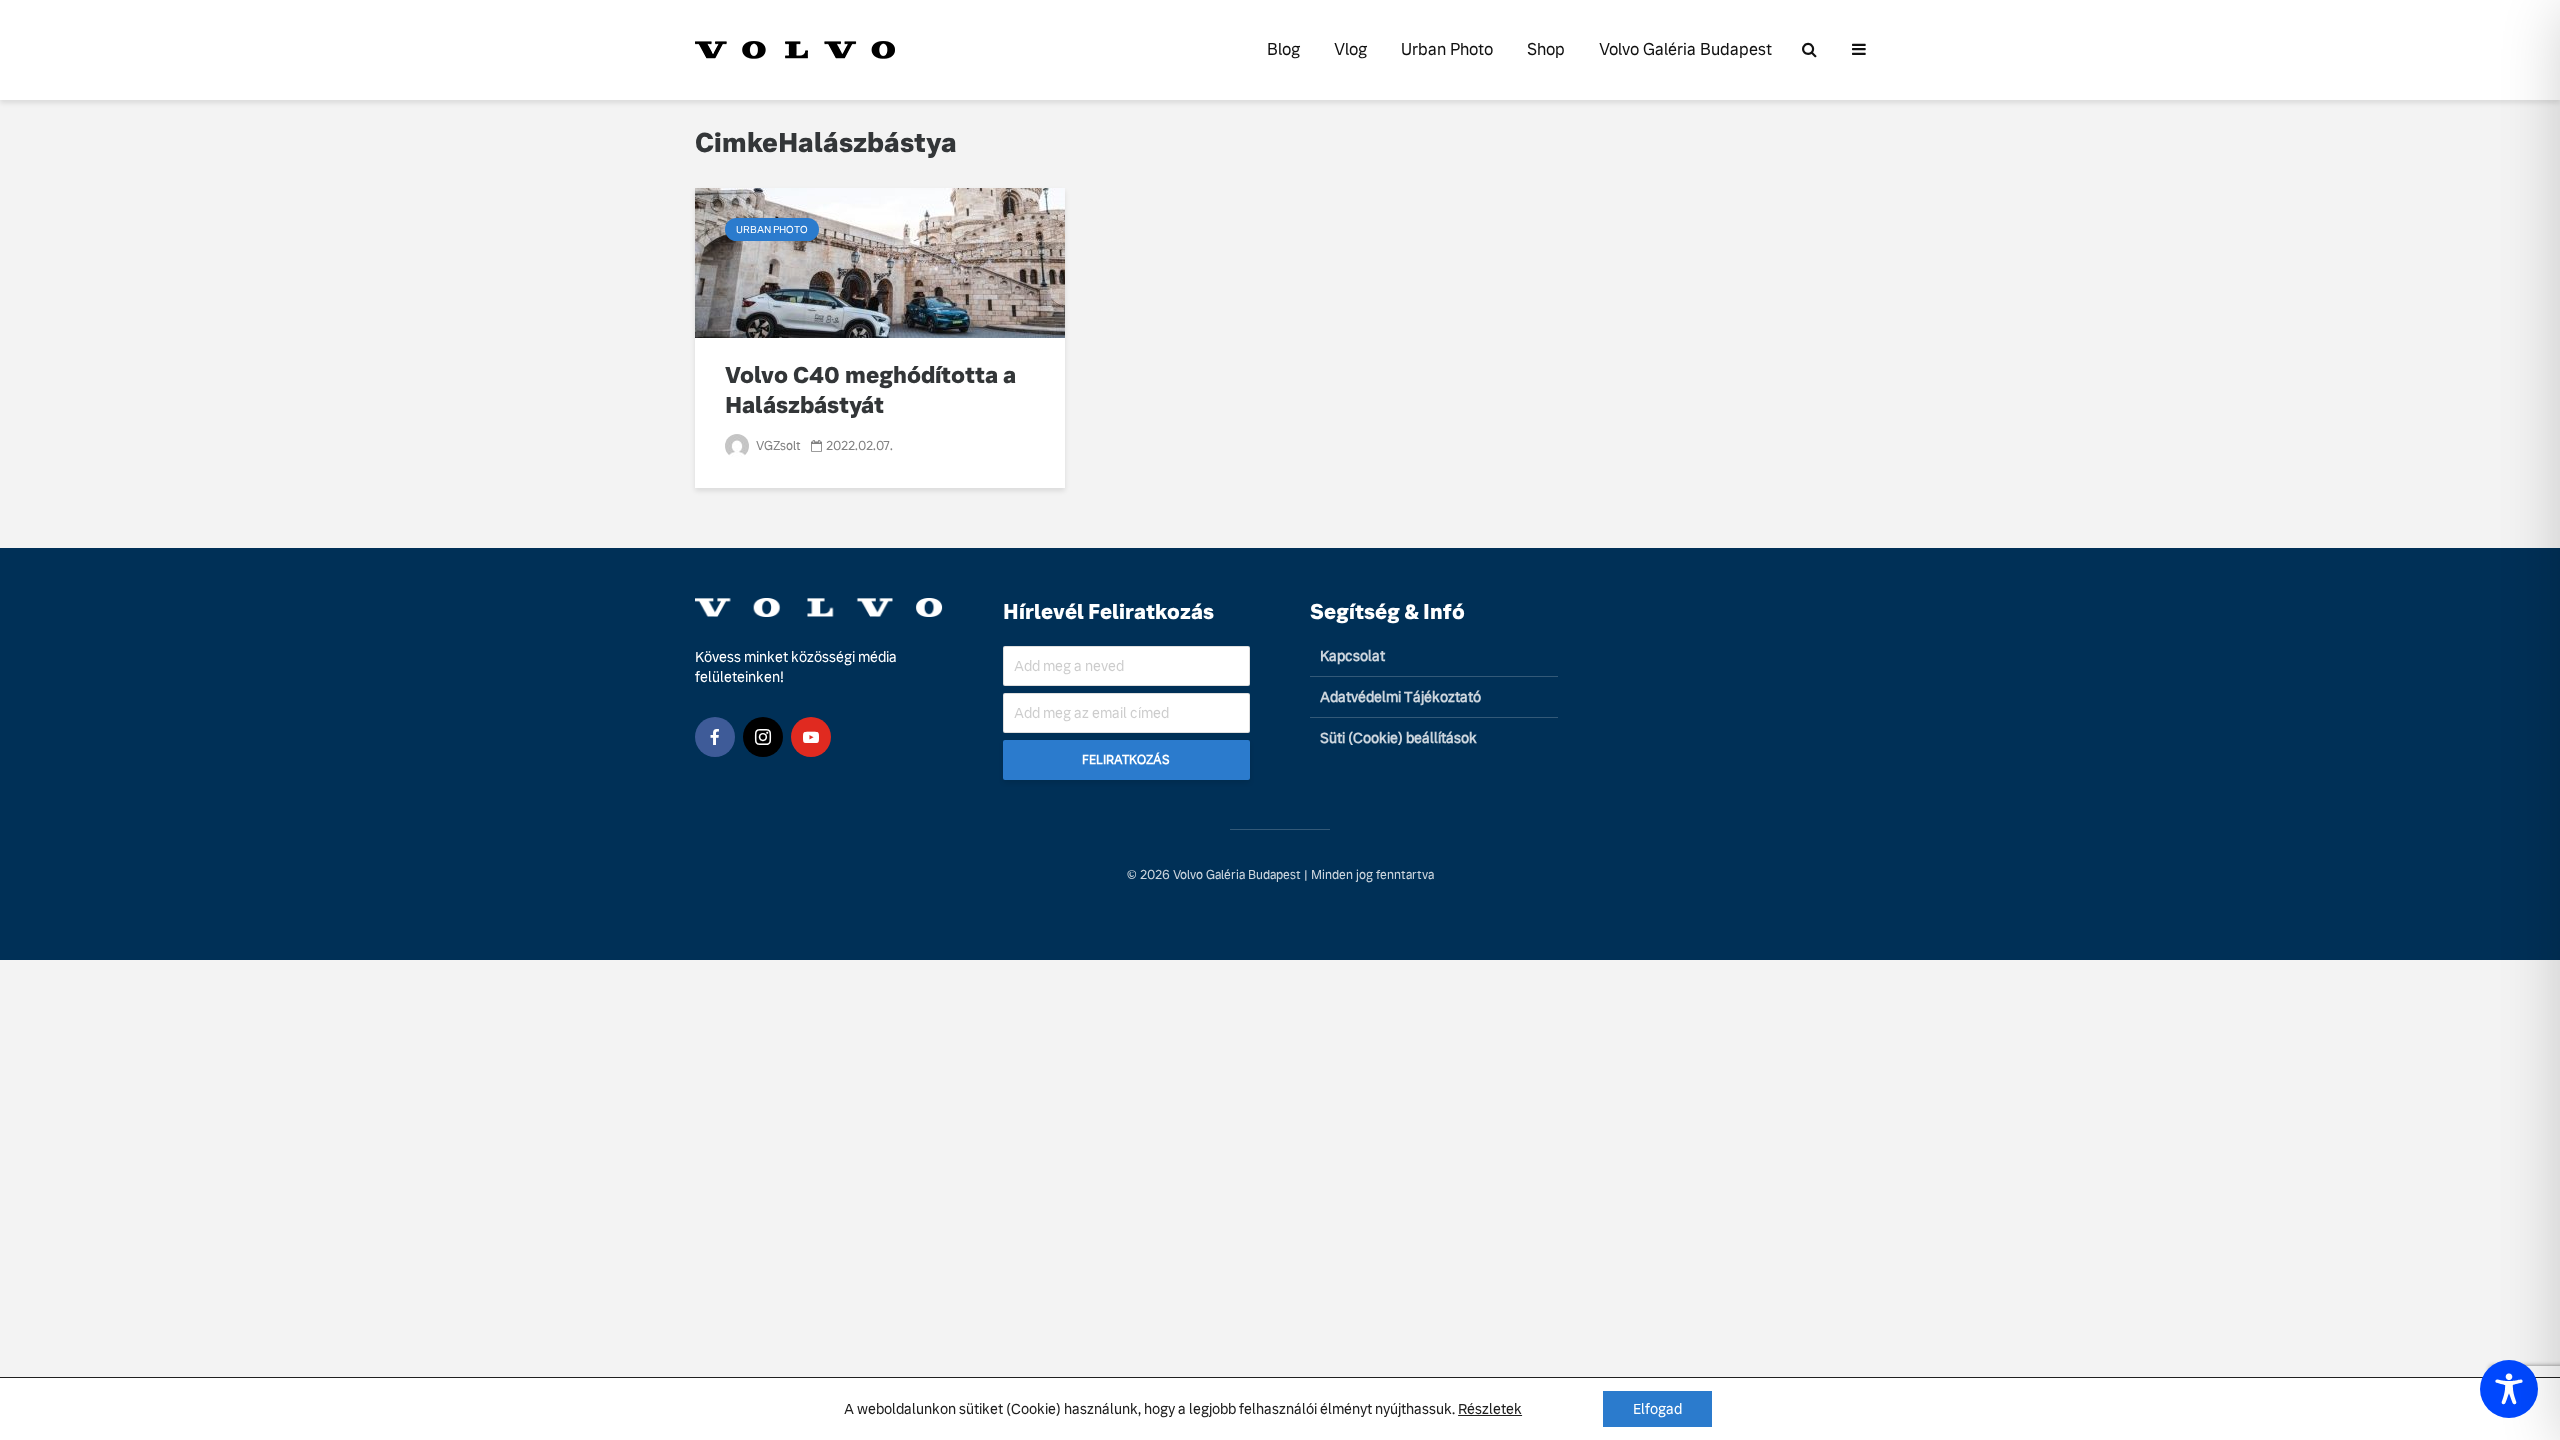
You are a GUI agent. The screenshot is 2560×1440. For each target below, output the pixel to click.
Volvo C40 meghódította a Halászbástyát (870, 390)
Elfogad (1657, 1409)
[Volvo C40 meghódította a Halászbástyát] (880, 261)
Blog (1283, 49)
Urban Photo (1447, 49)
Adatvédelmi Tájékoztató (1400, 697)
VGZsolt (777, 446)
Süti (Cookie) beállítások (1398, 738)
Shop (1546, 49)
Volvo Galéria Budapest (1685, 49)
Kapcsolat (1352, 656)
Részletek (1490, 1409)
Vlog (1350, 49)
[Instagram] (763, 737)
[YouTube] (811, 737)
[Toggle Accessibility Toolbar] (2509, 1389)
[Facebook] (715, 737)
